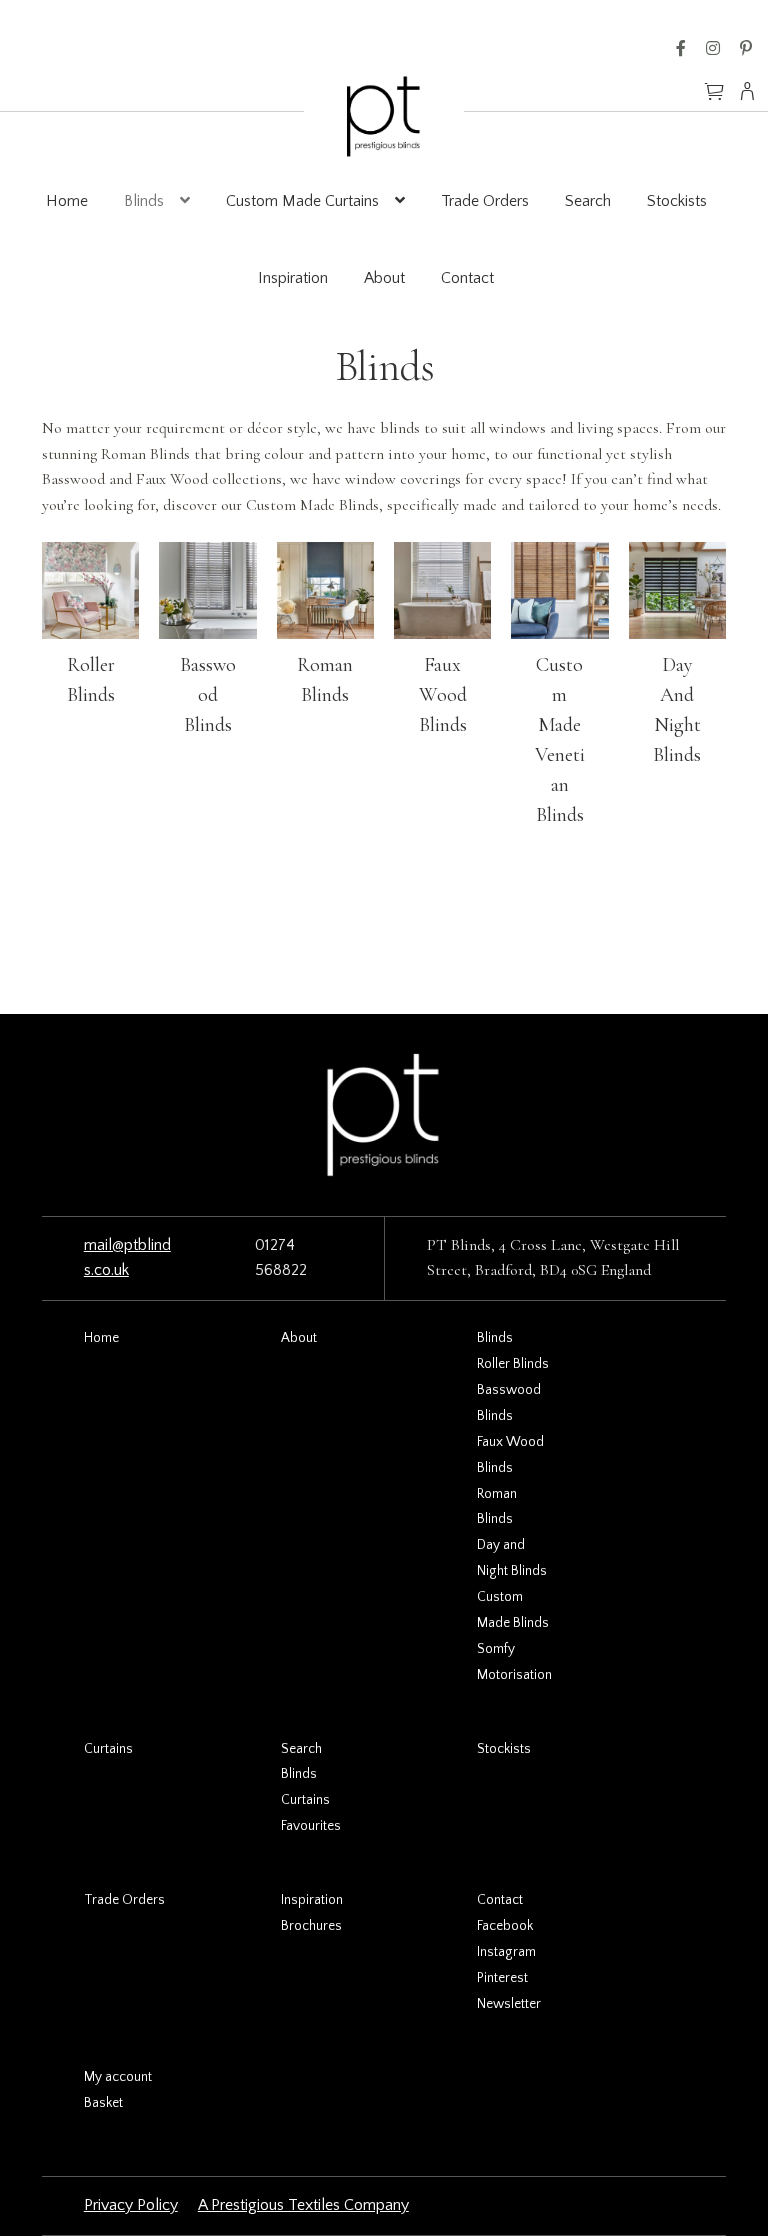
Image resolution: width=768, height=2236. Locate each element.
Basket (103, 2103)
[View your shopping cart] (714, 82)
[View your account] (753, 91)
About (384, 278)
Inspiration (293, 278)
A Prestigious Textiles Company (303, 2205)
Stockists (677, 201)
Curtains (108, 1749)
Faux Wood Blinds (443, 695)
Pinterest (746, 48)
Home (67, 201)
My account (118, 2077)
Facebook (681, 48)
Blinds (144, 201)
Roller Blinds (513, 1364)
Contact (467, 278)
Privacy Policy (131, 2205)
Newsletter (509, 2004)
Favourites (311, 1826)
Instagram (713, 48)
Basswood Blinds (208, 695)
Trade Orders (485, 201)
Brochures (311, 1926)
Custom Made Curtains (302, 201)
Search (588, 201)
